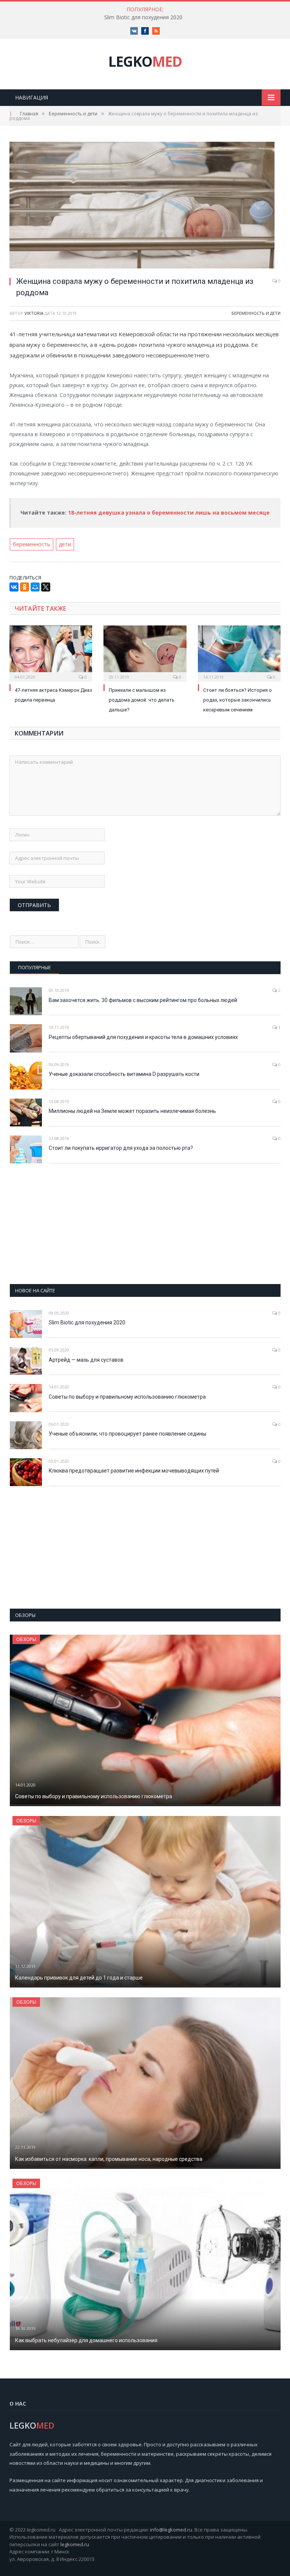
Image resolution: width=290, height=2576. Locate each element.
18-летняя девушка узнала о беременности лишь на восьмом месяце (169, 513)
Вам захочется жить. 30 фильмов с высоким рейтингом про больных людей (143, 1000)
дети (65, 544)
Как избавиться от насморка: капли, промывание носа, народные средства (109, 2159)
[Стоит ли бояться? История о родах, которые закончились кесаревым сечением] (239, 652)
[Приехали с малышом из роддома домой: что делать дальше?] (145, 652)
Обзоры (26, 1639)
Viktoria (34, 313)
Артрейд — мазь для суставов (86, 1360)
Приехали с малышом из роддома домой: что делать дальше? (142, 700)
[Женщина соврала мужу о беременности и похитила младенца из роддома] (145, 206)
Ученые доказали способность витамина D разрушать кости (124, 1074)
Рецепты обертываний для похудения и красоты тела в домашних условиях (143, 1037)
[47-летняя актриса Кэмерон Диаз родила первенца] (51, 652)
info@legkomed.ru (171, 2530)
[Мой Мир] (35, 587)
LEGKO (145, 61)
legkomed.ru (75, 2544)
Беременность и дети (256, 313)
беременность (32, 544)
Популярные (35, 967)
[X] (46, 587)
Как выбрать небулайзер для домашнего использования (86, 2340)
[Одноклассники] (25, 587)
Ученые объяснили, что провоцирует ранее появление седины (127, 1434)
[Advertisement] (145, 1224)
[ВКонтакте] (14, 587)
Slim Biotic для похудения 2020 (143, 17)
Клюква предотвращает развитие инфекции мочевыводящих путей (134, 1471)
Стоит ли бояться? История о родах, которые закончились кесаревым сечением (238, 700)
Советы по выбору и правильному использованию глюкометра (127, 1397)
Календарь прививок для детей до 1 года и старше (79, 1978)
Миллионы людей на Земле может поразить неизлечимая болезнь (132, 1111)
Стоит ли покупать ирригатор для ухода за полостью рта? (121, 1148)
